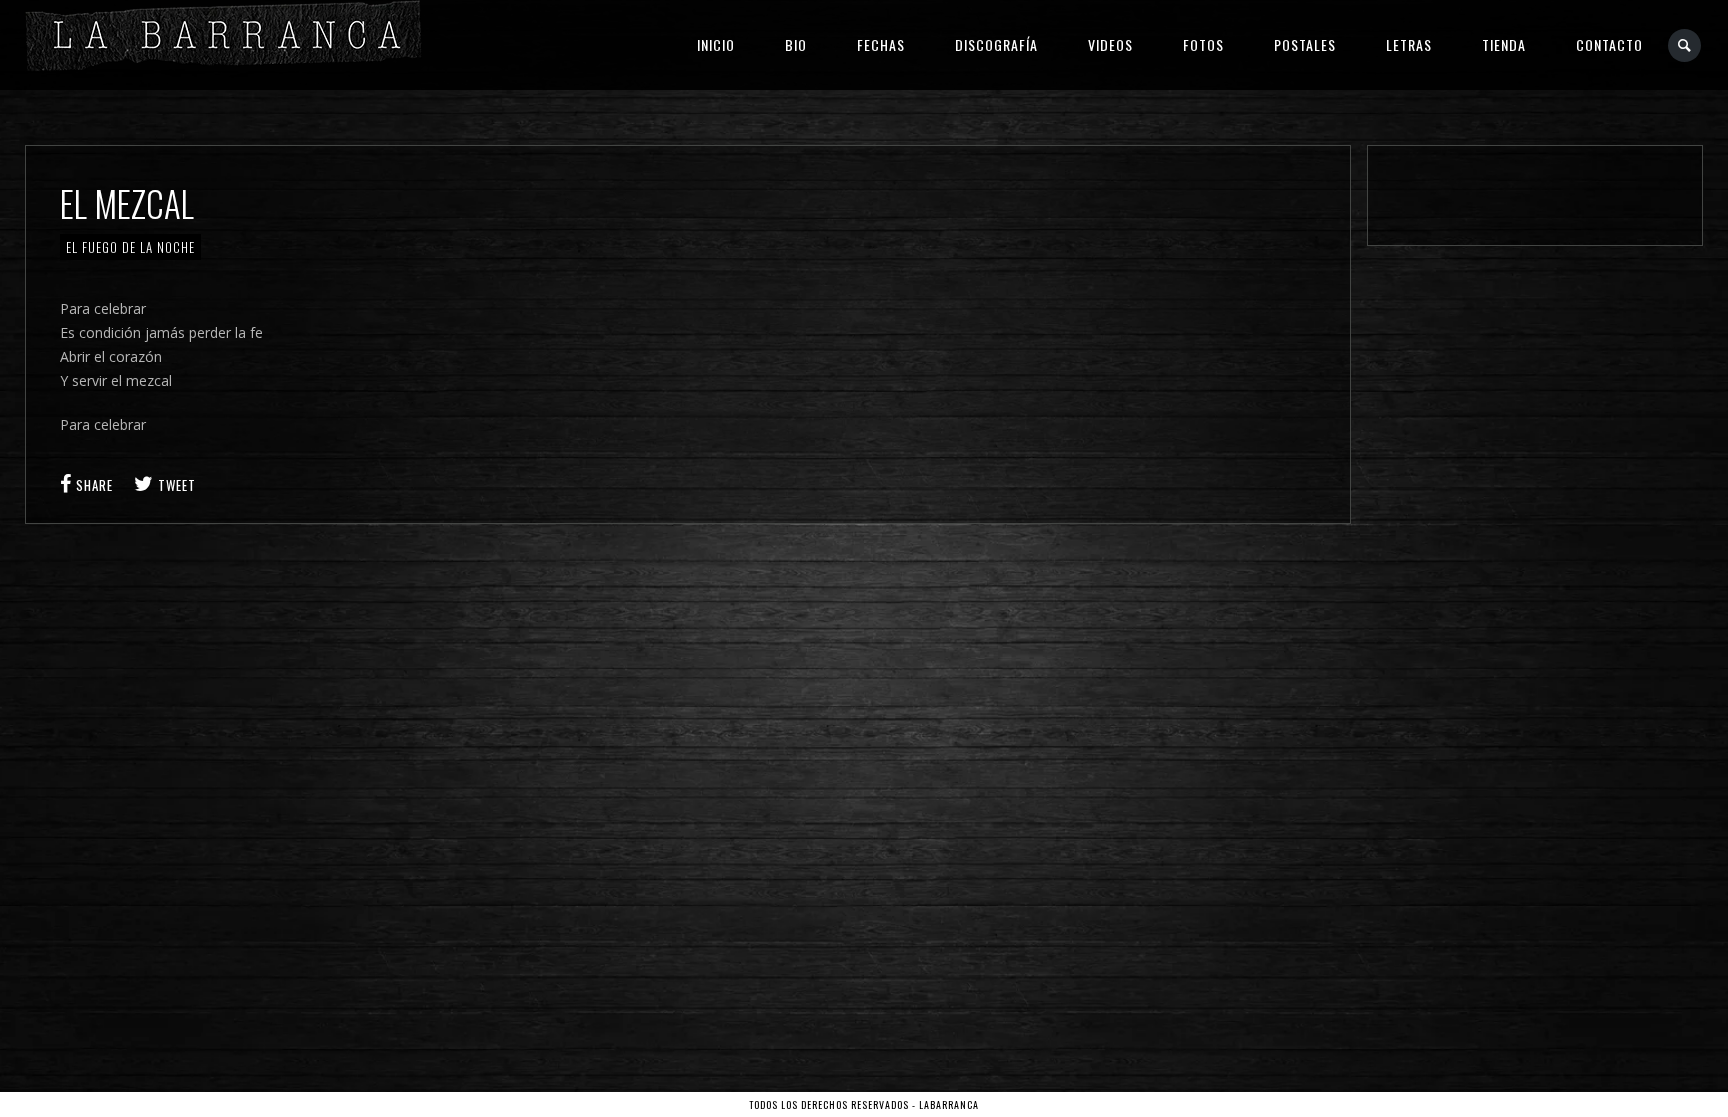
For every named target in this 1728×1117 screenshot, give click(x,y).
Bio (796, 44)
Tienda (1504, 44)
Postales (1305, 44)
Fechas (881, 44)
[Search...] (1685, 45)
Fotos (1203, 44)
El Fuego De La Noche (130, 247)
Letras (1409, 44)
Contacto (1609, 44)
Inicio (716, 44)
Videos (1110, 44)
